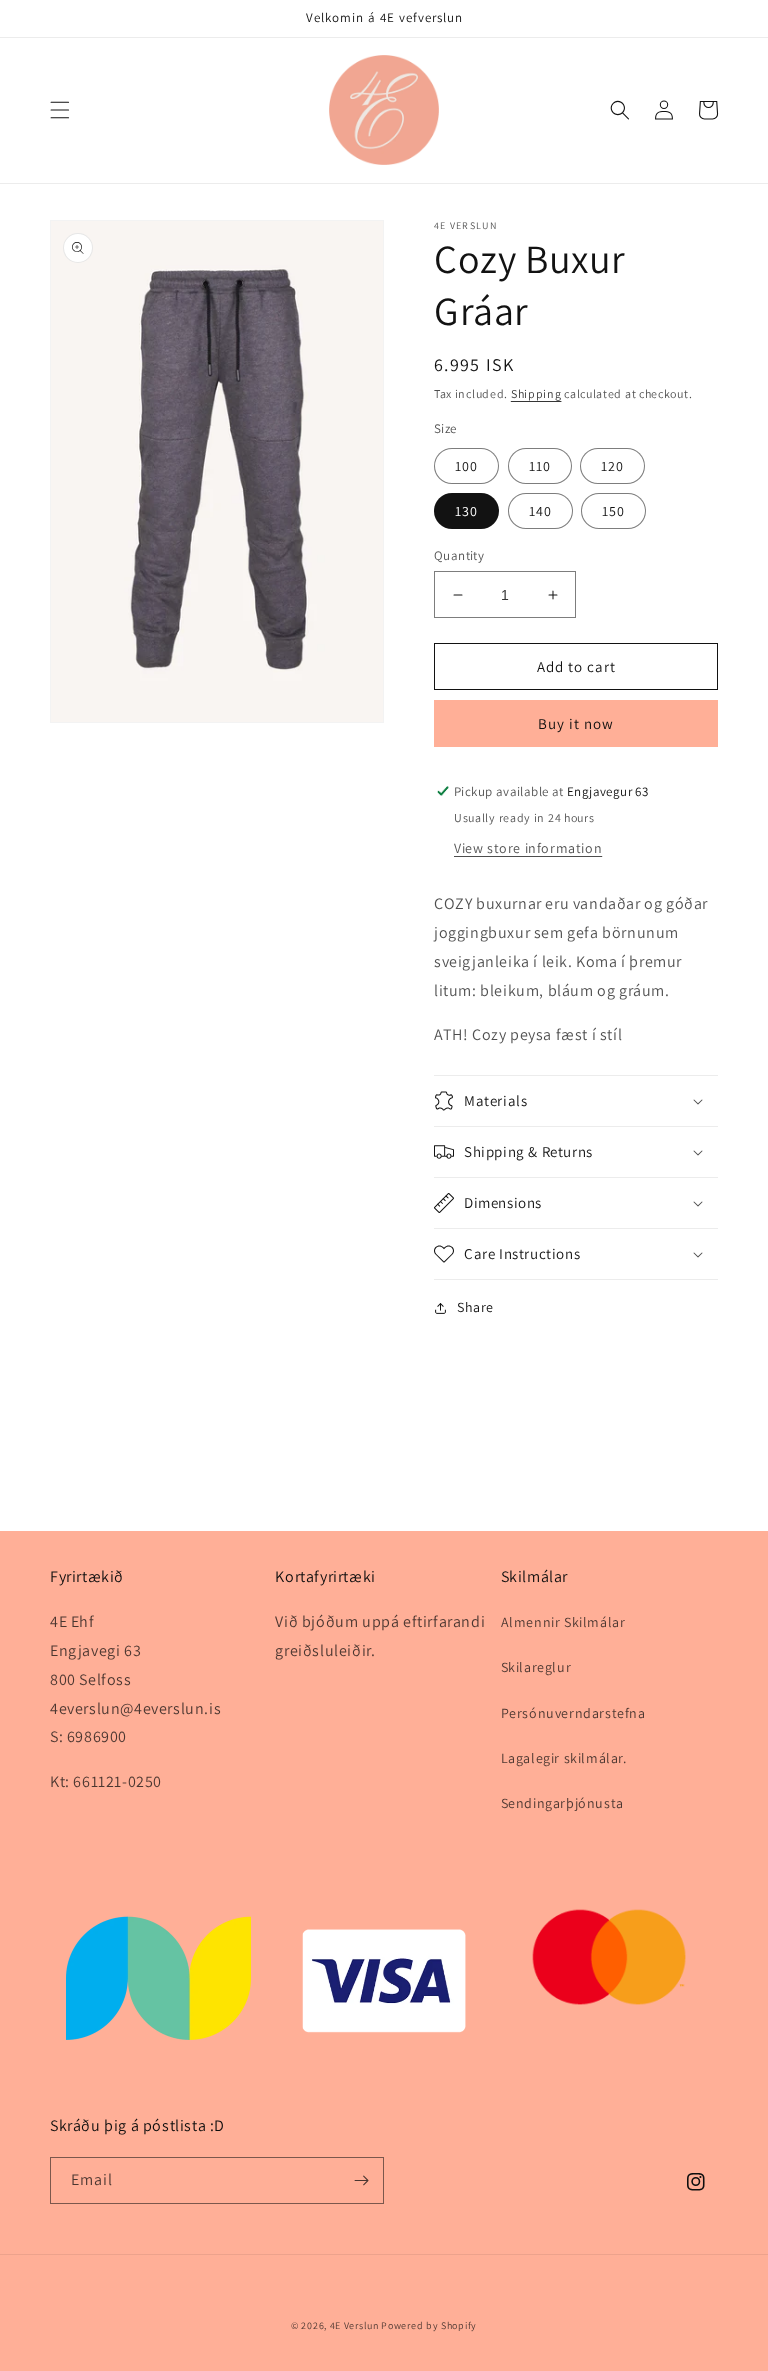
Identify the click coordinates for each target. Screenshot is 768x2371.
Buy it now (576, 723)
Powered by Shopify (429, 2325)
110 (540, 466)
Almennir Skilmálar (563, 1622)
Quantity (459, 555)
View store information (528, 848)
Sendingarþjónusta (562, 1803)
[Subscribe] (361, 2180)
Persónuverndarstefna (573, 1713)
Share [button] (475, 1307)
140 (540, 511)
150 (613, 511)
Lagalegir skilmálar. (564, 1758)
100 (466, 466)
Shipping (536, 393)
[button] (60, 110)
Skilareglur (536, 1667)
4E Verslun (354, 2325)
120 (612, 466)
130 (466, 511)
